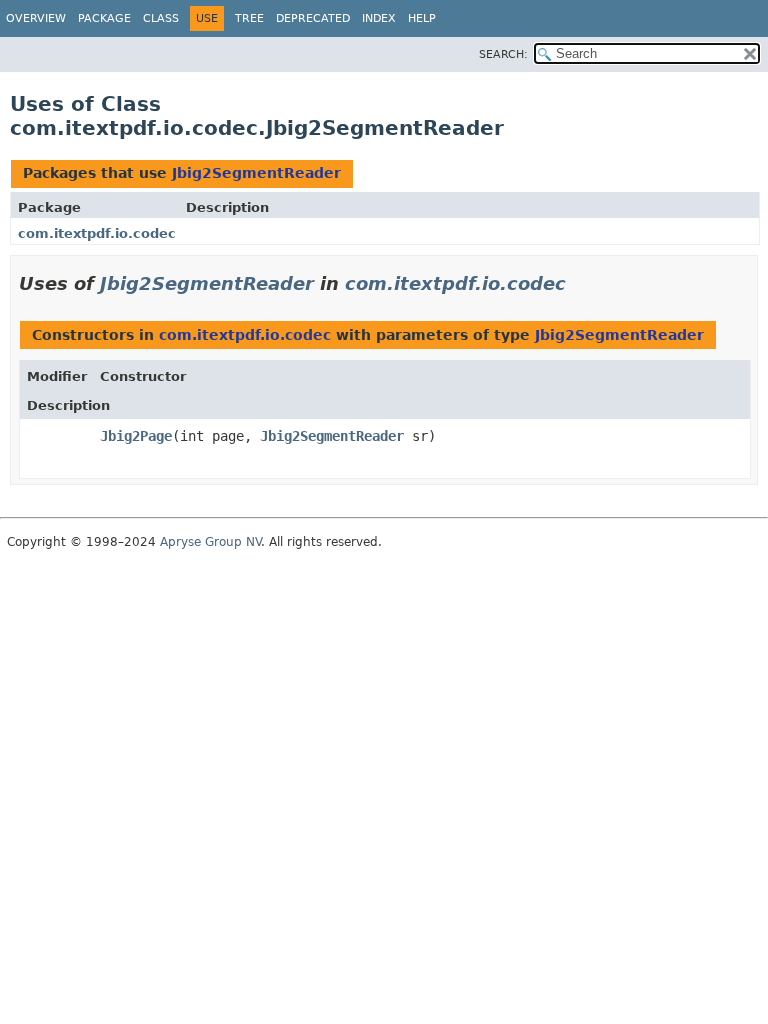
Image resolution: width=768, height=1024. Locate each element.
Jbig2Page (136, 436)
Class (161, 18)
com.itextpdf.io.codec (97, 233)
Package (104, 18)
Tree (249, 18)
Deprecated (313, 18)
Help (422, 18)
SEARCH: (503, 54)
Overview (36, 18)
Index (379, 18)
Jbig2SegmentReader (256, 173)
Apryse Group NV (210, 542)
